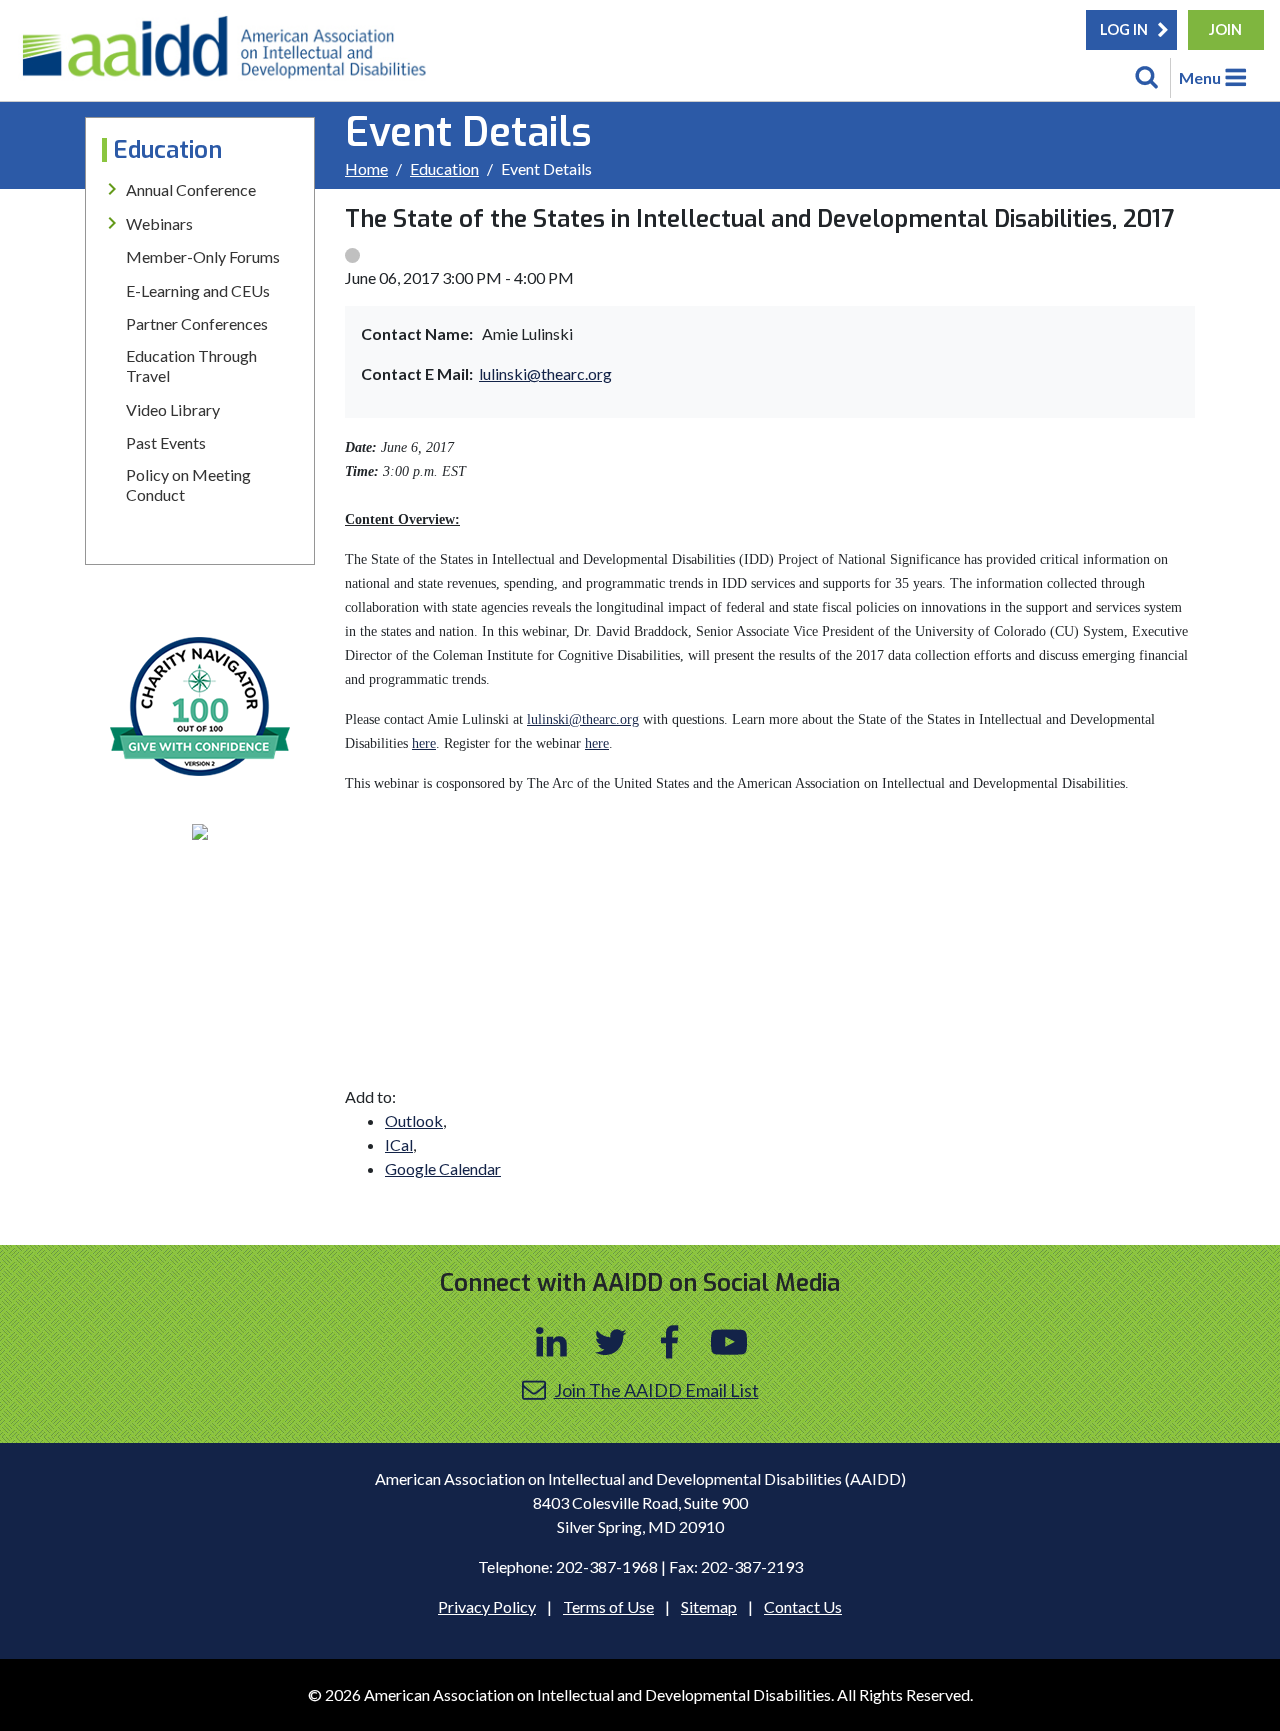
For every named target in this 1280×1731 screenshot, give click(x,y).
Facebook (670, 1342)
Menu (1200, 77)
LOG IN (1124, 29)
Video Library (173, 409)
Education (444, 168)
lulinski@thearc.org (545, 373)
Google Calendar (443, 1168)
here (424, 743)
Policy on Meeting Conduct (188, 484)
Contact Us (803, 1606)
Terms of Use (608, 1606)
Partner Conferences (197, 323)
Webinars (159, 223)
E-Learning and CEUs (198, 290)
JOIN (1225, 29)
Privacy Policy (487, 1606)
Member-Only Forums (203, 256)
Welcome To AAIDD (231, 55)
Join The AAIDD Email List (656, 1390)
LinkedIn (552, 1342)
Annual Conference (191, 189)
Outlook (414, 1120)
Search (1147, 78)
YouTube (729, 1342)
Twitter (611, 1342)
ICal (399, 1144)
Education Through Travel (191, 365)
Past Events (166, 442)
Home (366, 168)
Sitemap (709, 1606)
